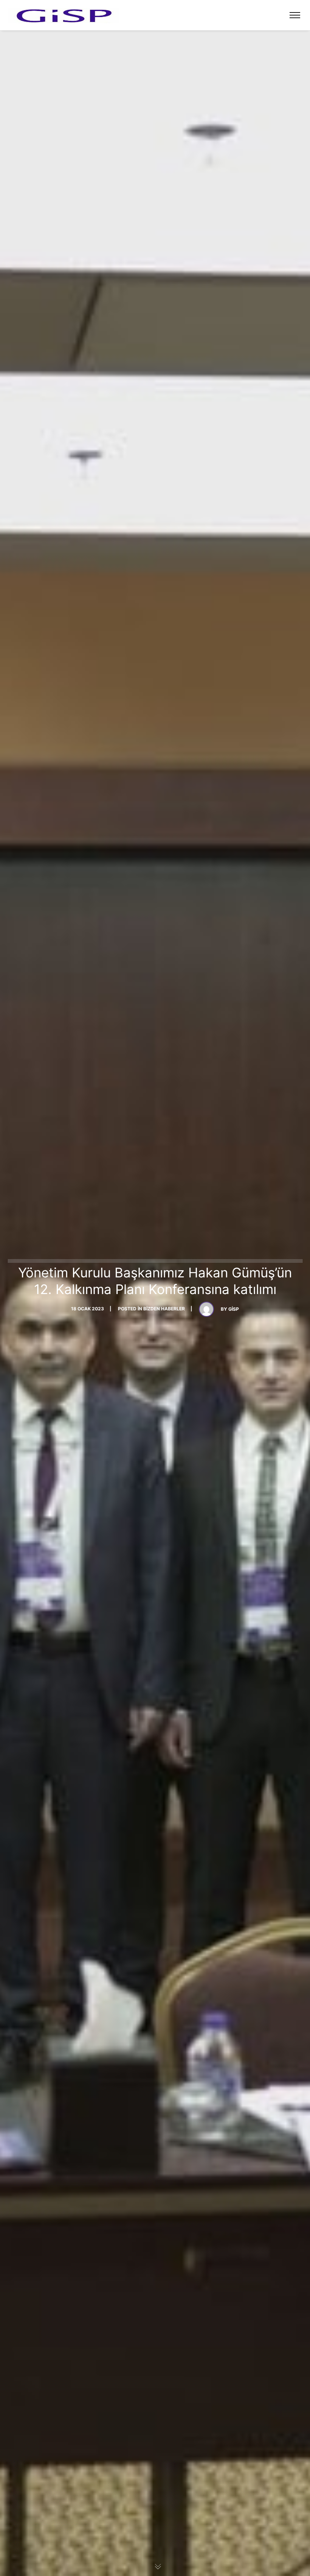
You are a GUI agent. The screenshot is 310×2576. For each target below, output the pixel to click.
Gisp (234, 1309)
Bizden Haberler (164, 1309)
